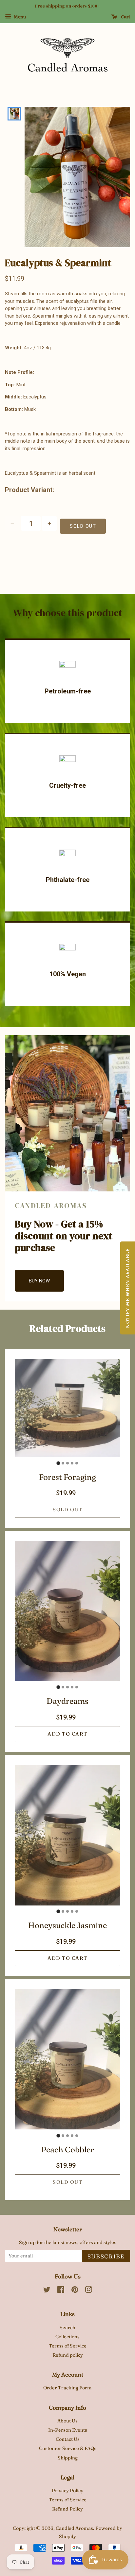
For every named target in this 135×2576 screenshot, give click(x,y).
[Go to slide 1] (58, 1463)
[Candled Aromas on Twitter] (47, 2291)
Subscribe (106, 2256)
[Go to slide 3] (67, 1463)
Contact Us (68, 2439)
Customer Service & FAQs (68, 2448)
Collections (67, 2337)
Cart (125, 17)
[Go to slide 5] (77, 1463)
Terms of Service (68, 2346)
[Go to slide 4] (72, 1463)
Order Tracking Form (67, 2388)
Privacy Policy (67, 2491)
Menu (19, 17)
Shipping (68, 2458)
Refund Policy (67, 2509)
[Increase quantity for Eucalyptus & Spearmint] (49, 523)
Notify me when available (127, 1288)
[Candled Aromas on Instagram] (88, 2291)
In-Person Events (68, 2430)
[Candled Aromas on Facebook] (61, 2291)
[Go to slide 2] (63, 1463)
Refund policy (68, 2355)
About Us (67, 2421)
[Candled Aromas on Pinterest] (75, 2291)
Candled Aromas (74, 2528)
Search (67, 2328)
